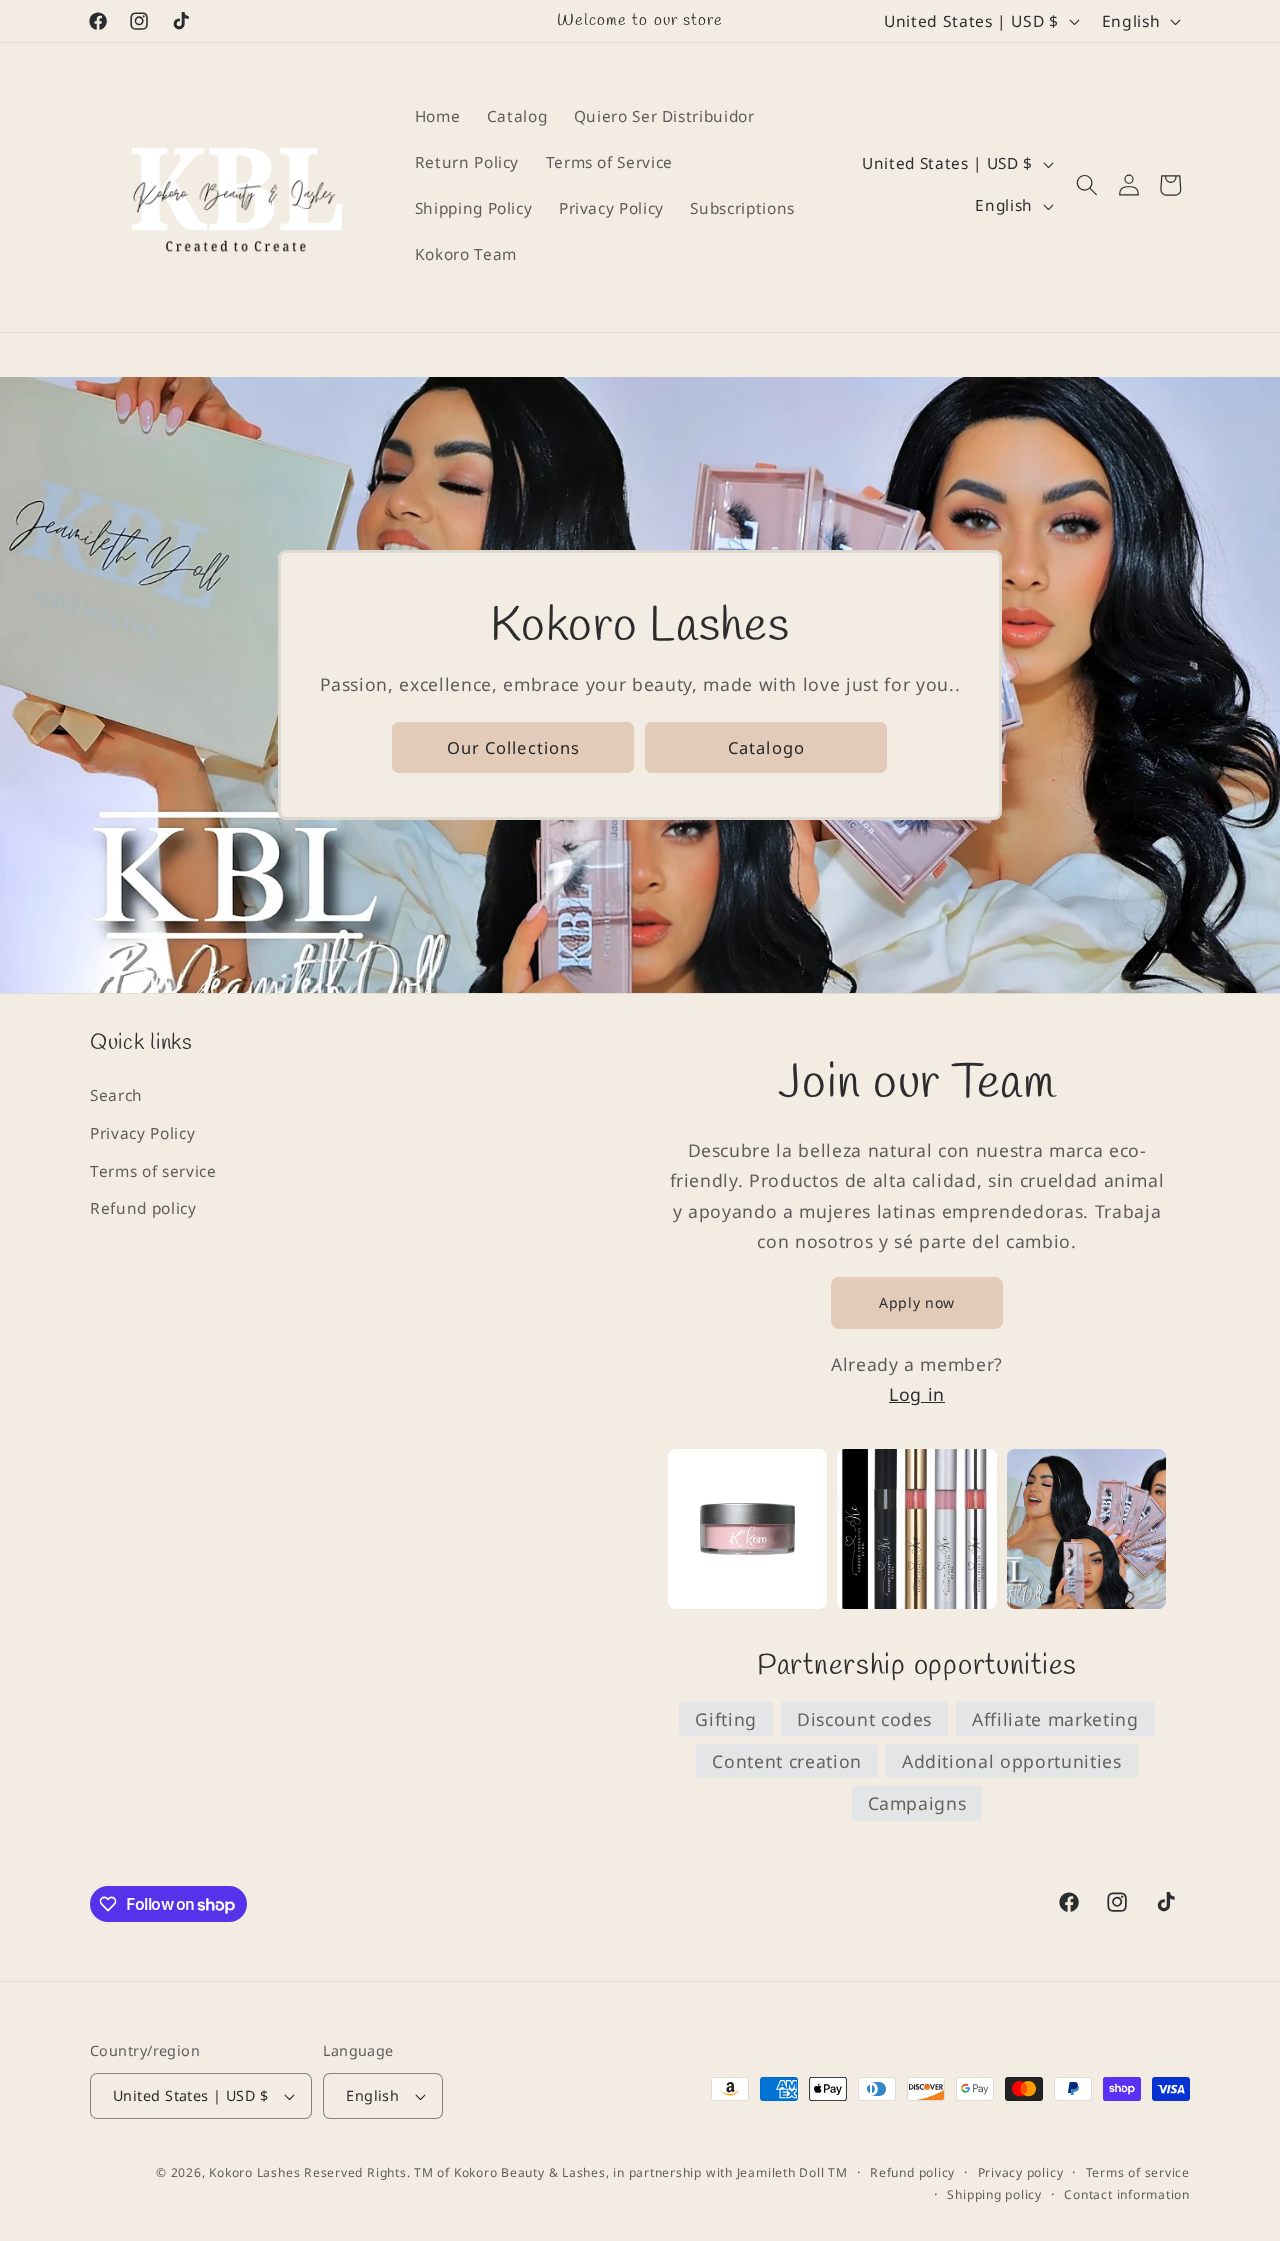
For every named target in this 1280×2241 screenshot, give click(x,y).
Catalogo (766, 746)
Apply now (917, 1302)
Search (116, 1095)
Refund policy (143, 1208)
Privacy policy (1021, 2172)
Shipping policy (994, 2194)
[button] (1087, 185)
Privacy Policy (142, 1133)
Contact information (1127, 2194)
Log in (917, 1394)
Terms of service (153, 1171)
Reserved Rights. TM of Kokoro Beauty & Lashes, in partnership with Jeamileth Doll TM (576, 2172)
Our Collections (514, 746)
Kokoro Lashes (254, 2172)
